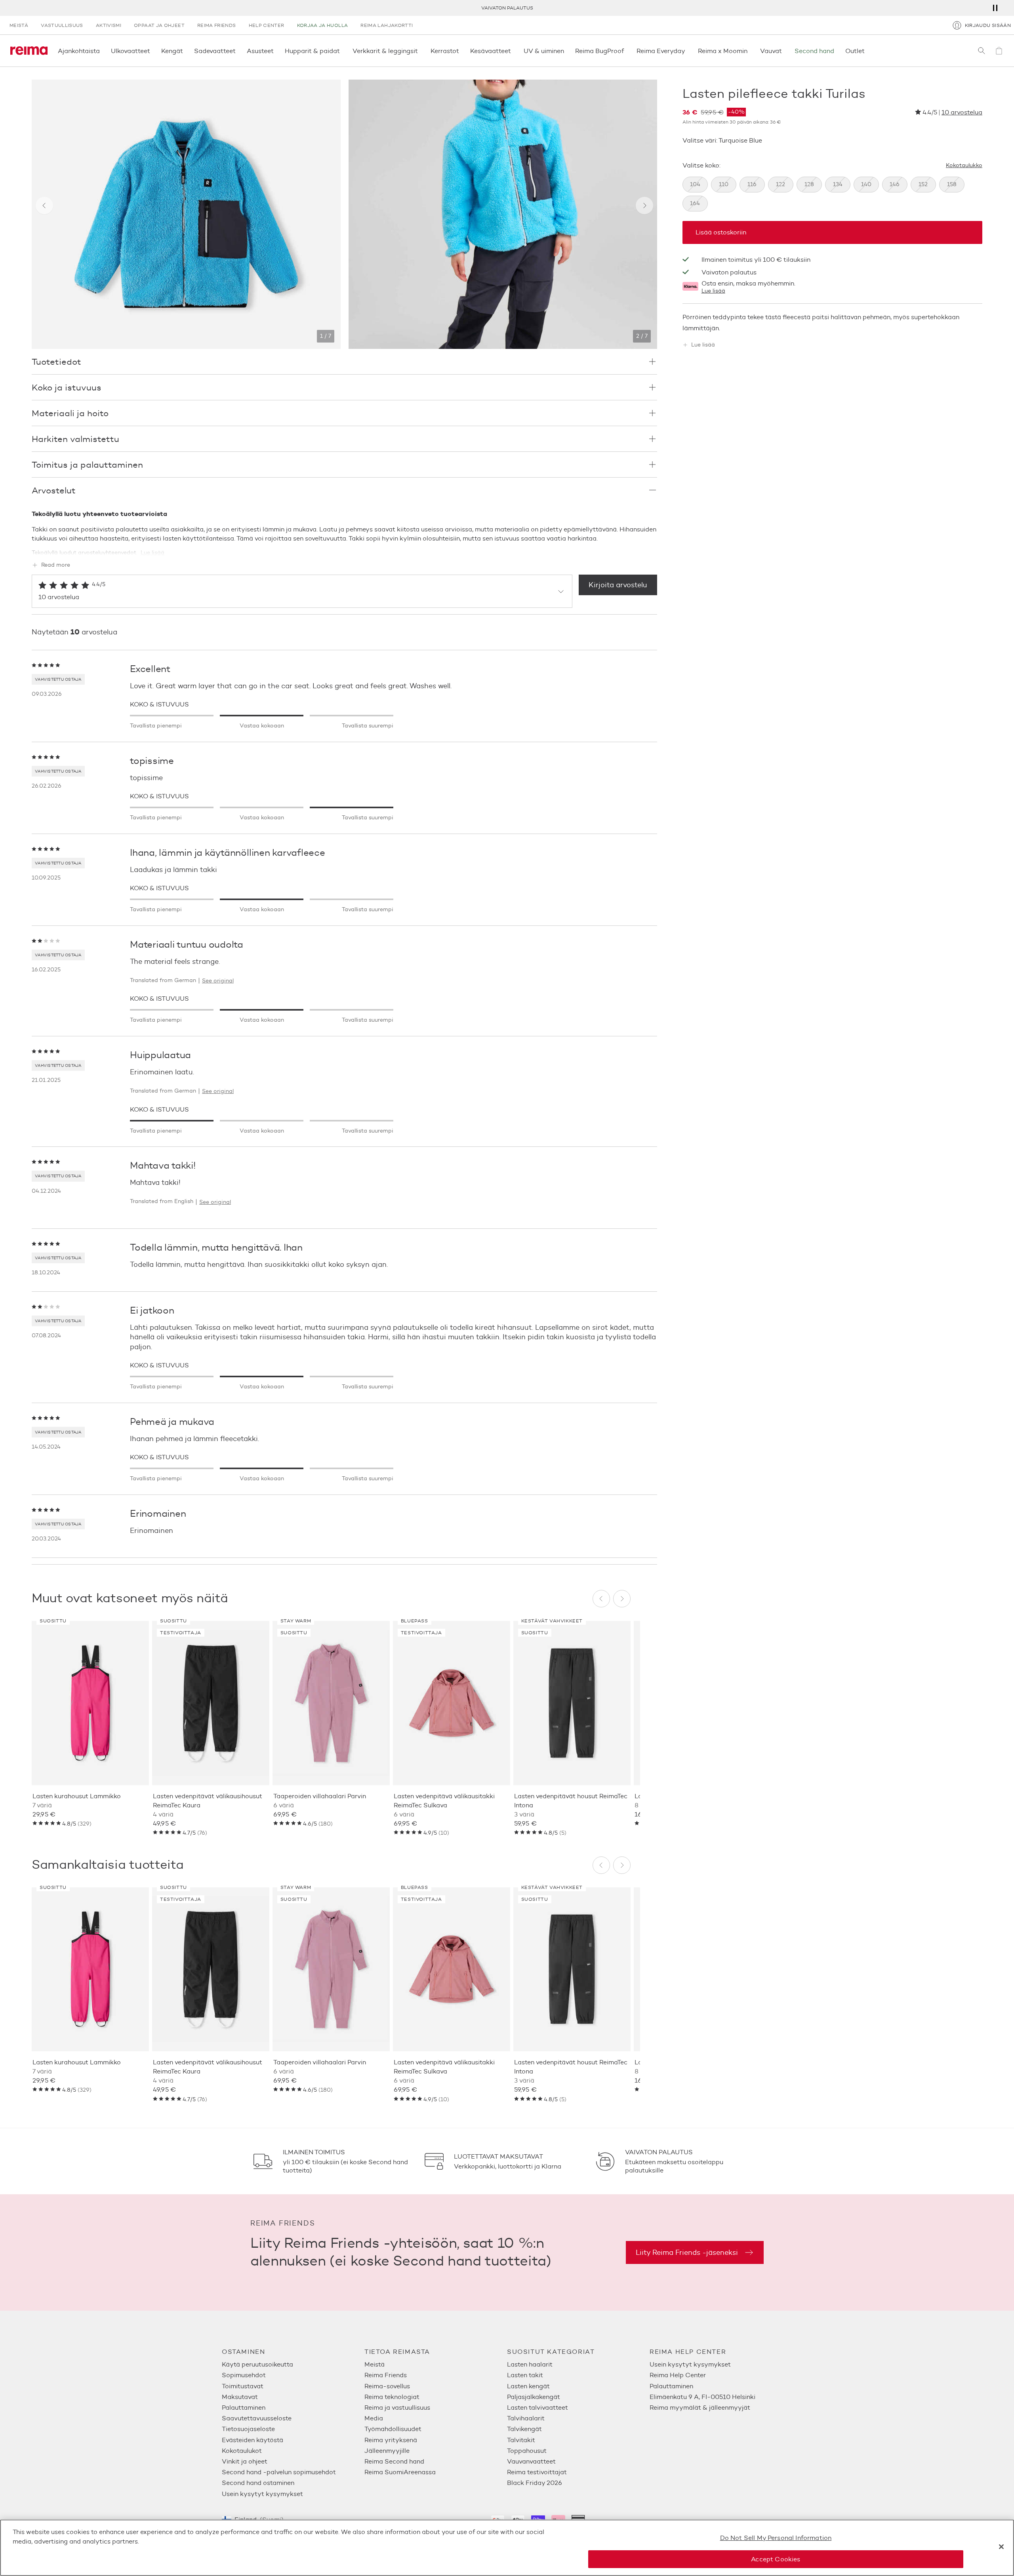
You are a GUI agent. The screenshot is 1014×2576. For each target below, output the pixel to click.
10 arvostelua (962, 112)
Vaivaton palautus (729, 272)
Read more (56, 565)
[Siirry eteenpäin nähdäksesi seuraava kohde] (644, 206)
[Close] (1001, 2547)
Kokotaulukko (964, 166)
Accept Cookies (776, 2559)
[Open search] (982, 51)
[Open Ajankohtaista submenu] (102, 51)
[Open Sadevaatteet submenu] (238, 51)
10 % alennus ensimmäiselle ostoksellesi (507, 8)
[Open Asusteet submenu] (276, 51)
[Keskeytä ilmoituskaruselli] (995, 8)
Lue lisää (713, 291)
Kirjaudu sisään (988, 25)
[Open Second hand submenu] (837, 51)
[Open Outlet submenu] (867, 51)
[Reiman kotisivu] (29, 51)
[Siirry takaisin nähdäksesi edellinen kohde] (44, 206)
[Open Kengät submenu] (185, 51)
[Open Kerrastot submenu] (461, 51)
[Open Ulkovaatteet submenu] (152, 51)
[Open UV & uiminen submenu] (566, 51)
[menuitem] (293, 2364)
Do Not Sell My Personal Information (776, 2538)
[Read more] (344, 548)
